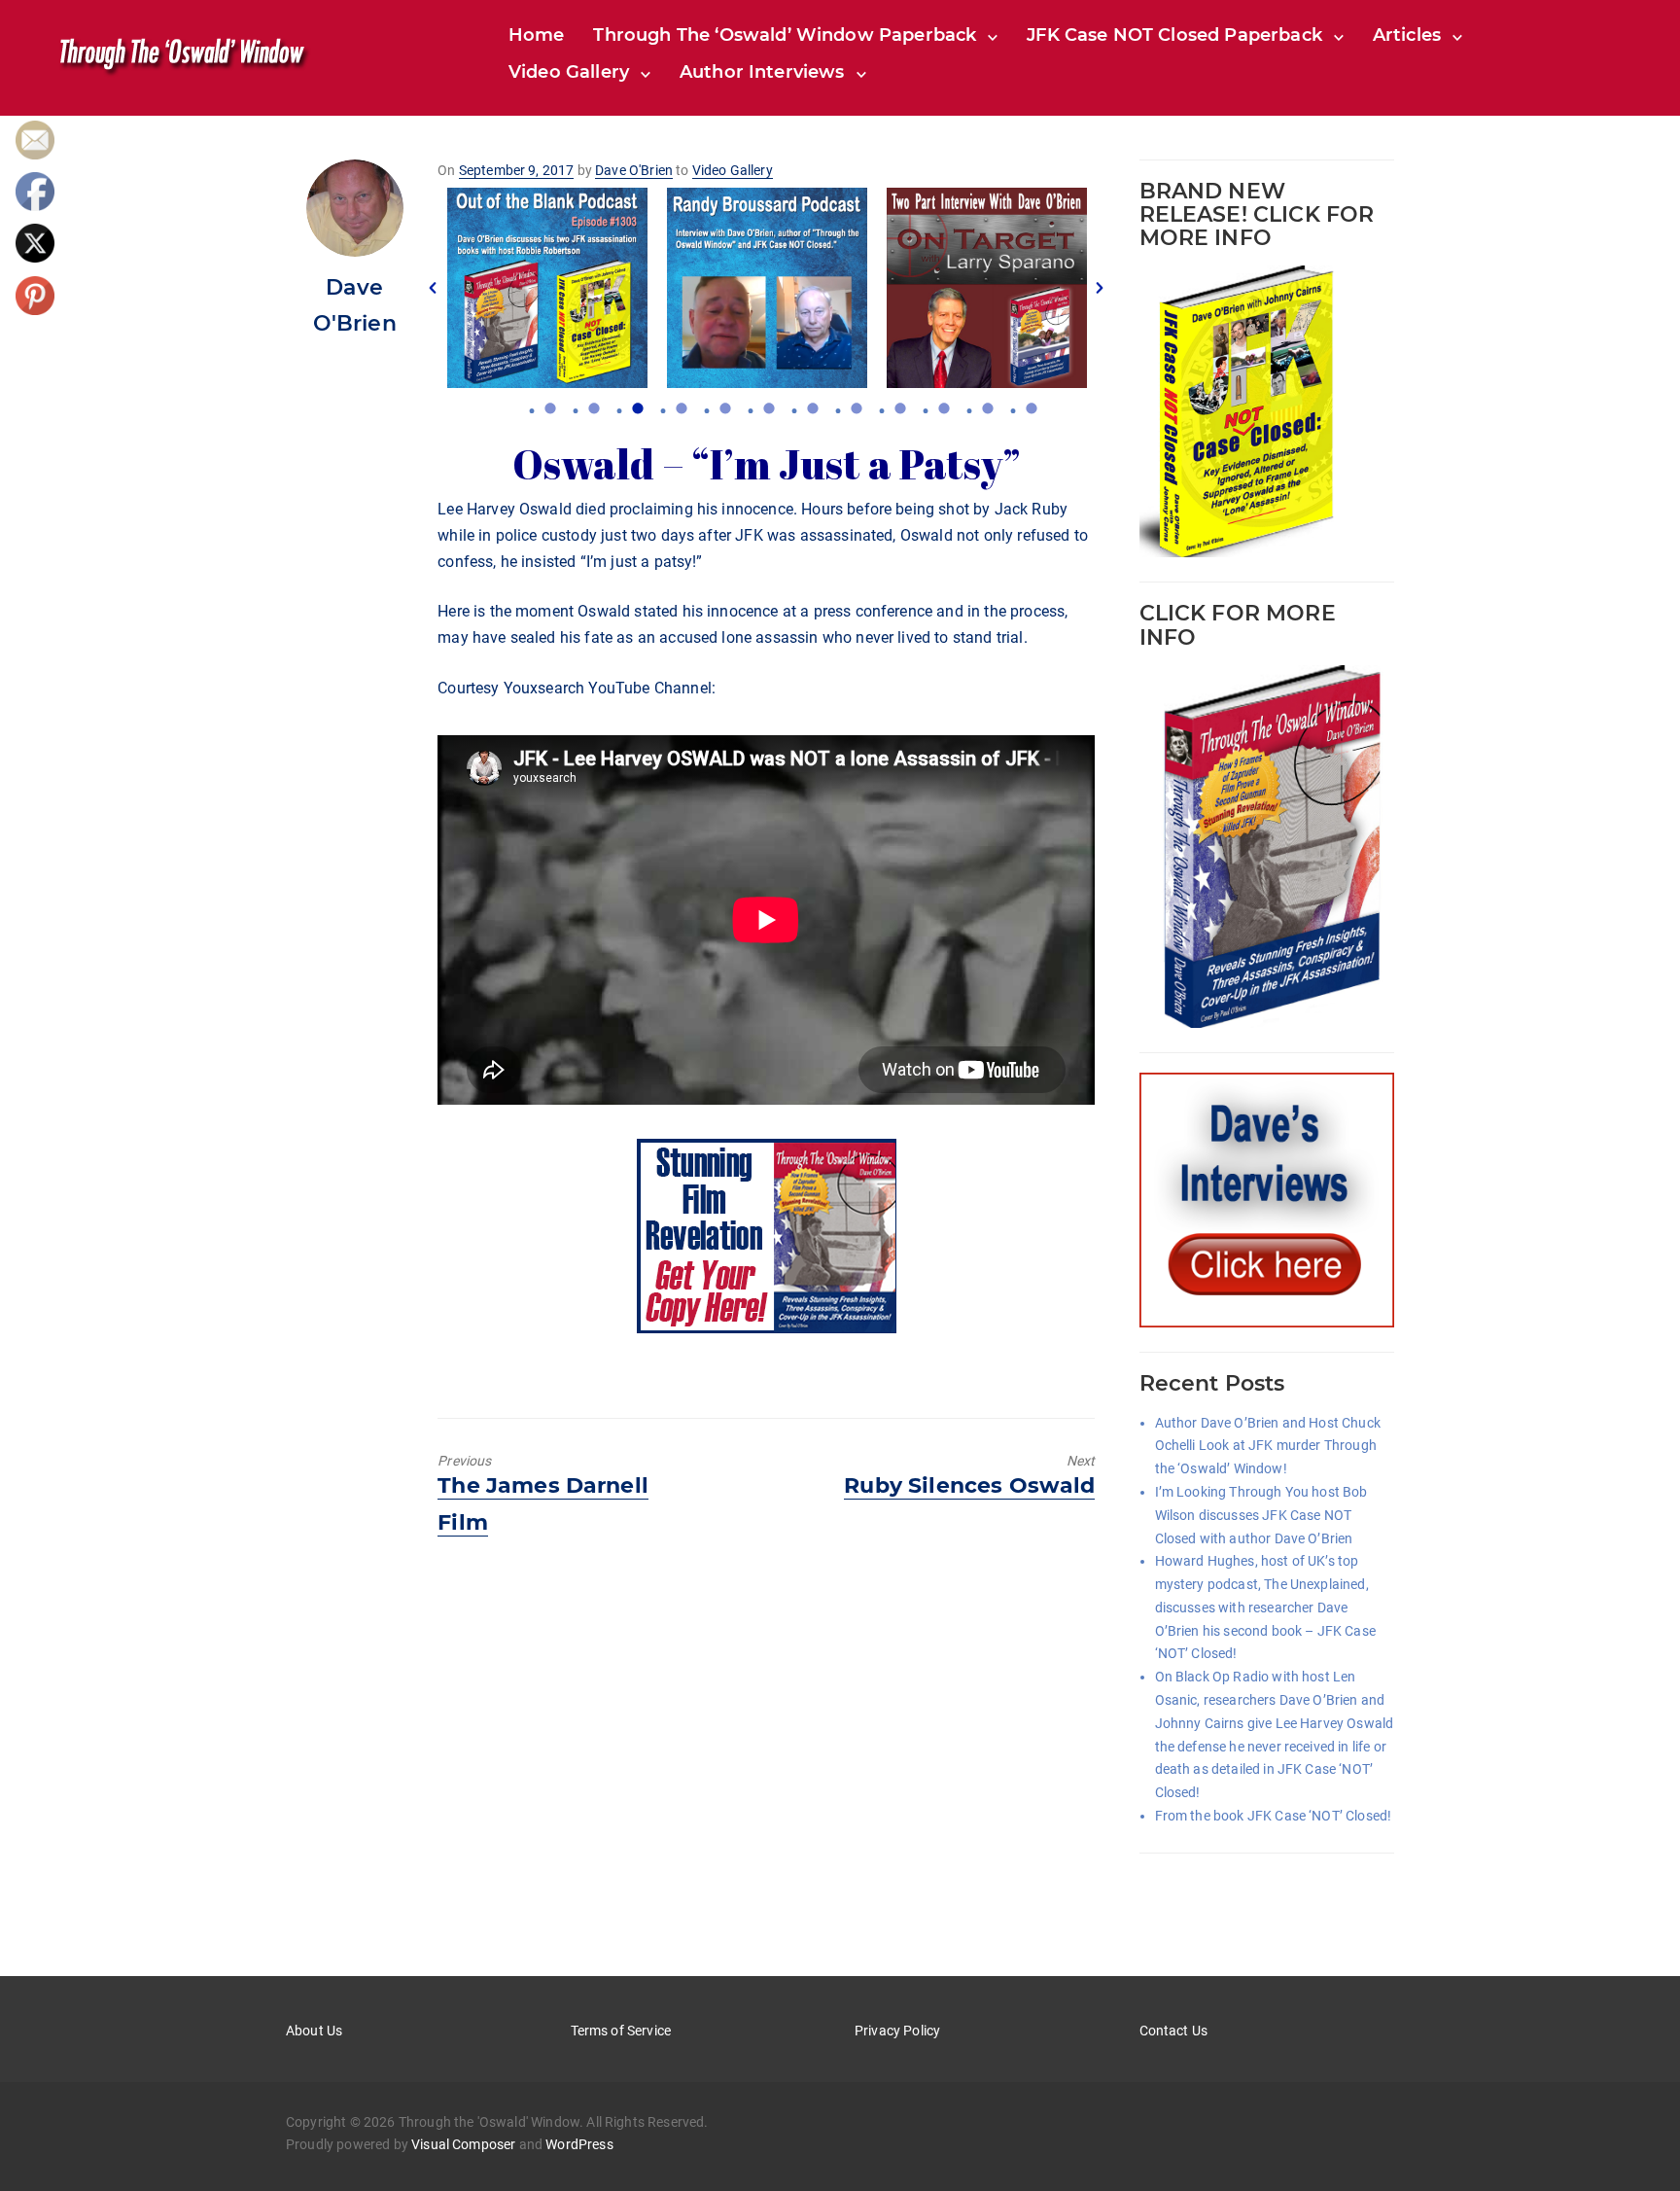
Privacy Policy (897, 2031)
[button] (433, 288)
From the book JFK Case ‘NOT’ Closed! (1274, 1816)
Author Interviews (762, 72)
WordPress (579, 2144)
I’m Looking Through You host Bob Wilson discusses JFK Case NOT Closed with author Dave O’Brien (1261, 1515)
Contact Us (1174, 2031)
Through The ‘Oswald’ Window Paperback (785, 35)
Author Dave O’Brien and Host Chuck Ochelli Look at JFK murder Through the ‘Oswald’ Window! (1268, 1446)
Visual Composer (463, 2144)
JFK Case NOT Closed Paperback (1174, 35)
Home (537, 35)
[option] (547, 288)
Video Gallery (569, 72)
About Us (314, 2031)
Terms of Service (621, 2031)
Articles (1407, 35)
